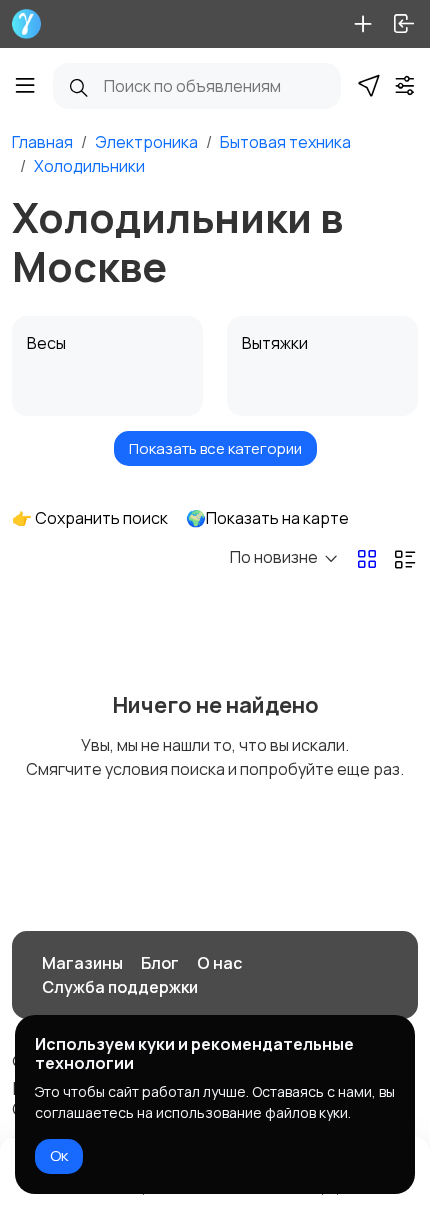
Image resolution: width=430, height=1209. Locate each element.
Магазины (82, 963)
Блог (160, 963)
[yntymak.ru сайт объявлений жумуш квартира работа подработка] (26, 24)
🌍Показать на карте (267, 518)
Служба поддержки (120, 987)
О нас (219, 963)
